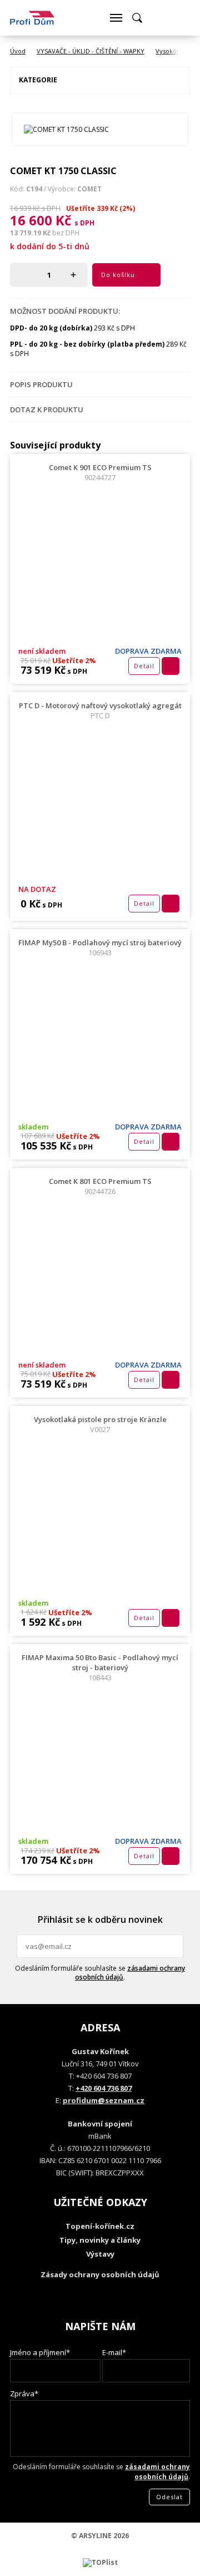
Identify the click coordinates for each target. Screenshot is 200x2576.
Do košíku (118, 275)
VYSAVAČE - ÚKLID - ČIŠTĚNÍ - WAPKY (91, 51)
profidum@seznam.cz (104, 2100)
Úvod (18, 51)
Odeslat (173, 1946)
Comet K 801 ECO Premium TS (100, 1186)
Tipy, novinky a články (100, 2240)
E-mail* (114, 2352)
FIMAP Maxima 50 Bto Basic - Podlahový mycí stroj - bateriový (100, 1667)
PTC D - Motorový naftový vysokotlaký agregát (100, 710)
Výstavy (100, 2254)
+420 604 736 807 (104, 2088)
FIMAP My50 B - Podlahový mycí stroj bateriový (100, 948)
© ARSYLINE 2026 (100, 2536)
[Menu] (116, 18)
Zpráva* (24, 2394)
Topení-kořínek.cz (100, 2226)
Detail (144, 666)
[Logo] (32, 18)
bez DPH (66, 233)
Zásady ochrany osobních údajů (100, 2274)
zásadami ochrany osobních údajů (130, 1973)
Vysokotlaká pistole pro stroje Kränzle (100, 1424)
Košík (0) (158, 18)
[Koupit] (171, 666)
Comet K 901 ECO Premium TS (100, 472)
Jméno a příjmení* (40, 2352)
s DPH (84, 223)
